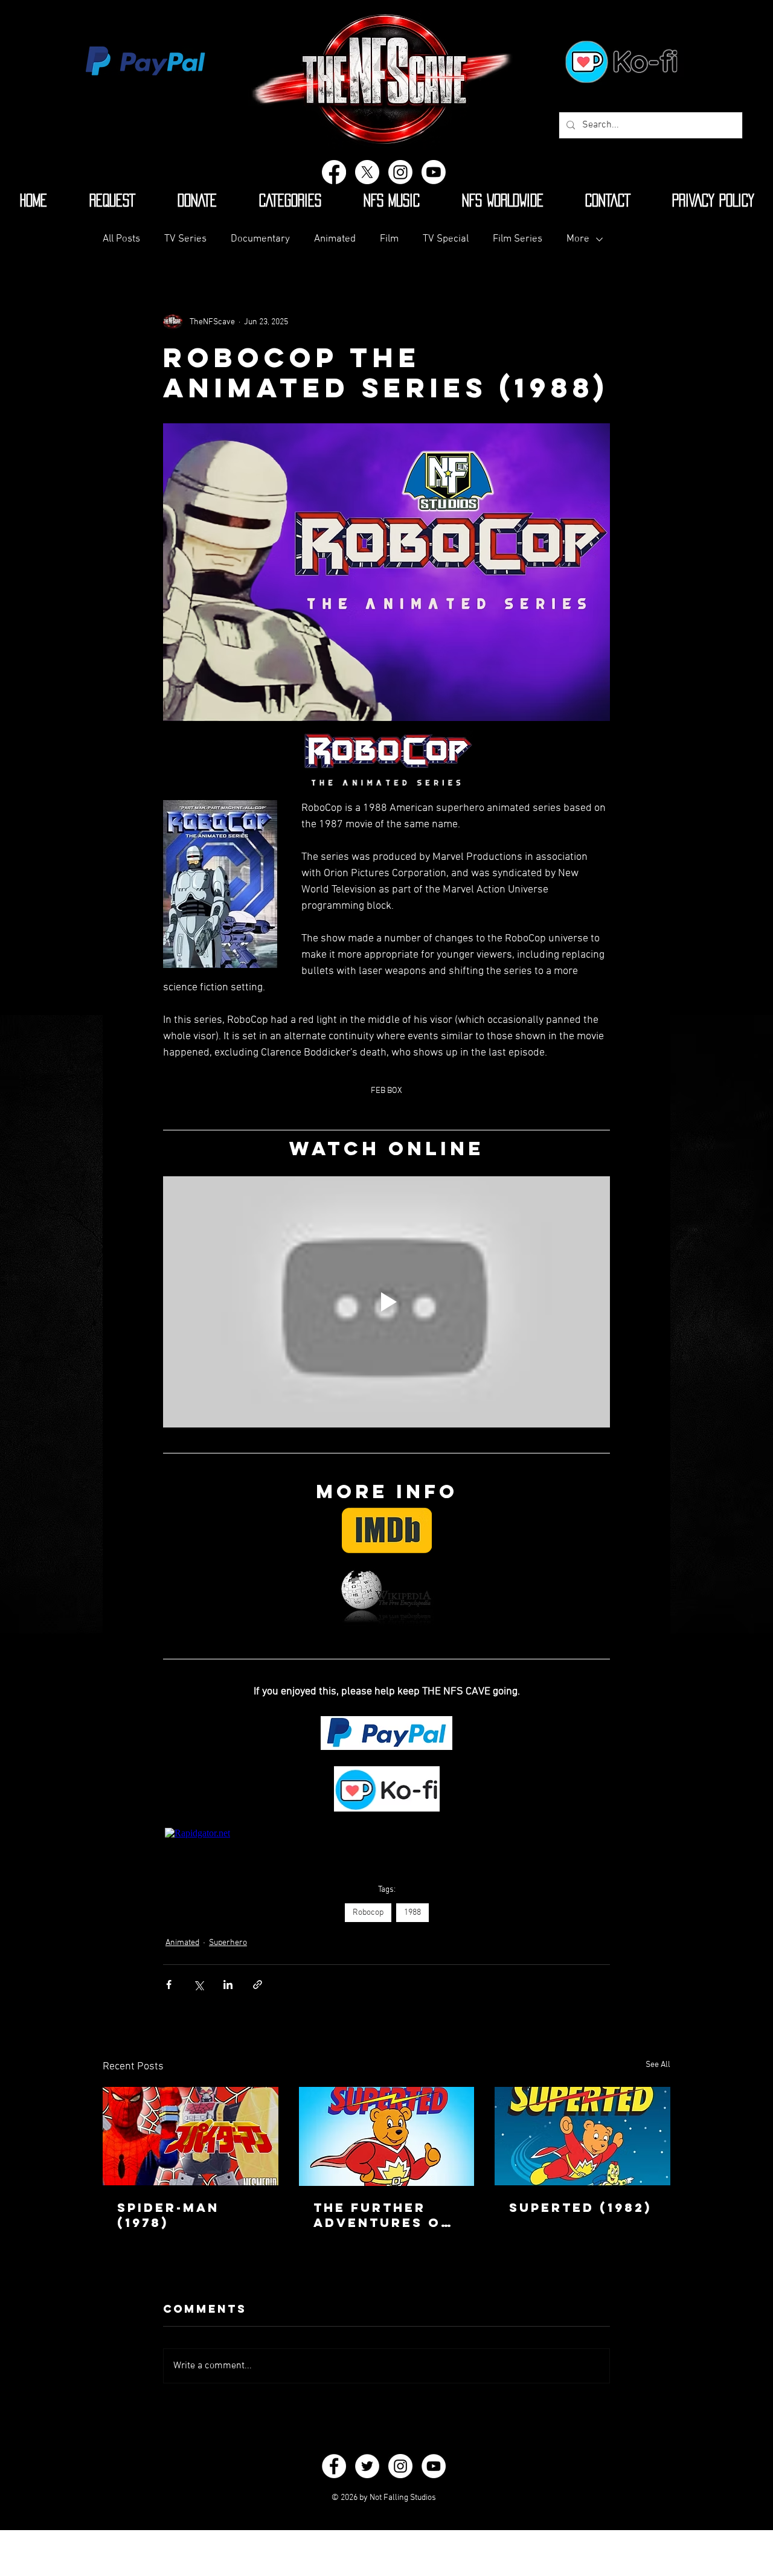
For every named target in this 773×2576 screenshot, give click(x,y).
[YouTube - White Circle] (434, 2466)
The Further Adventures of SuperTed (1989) (385, 2215)
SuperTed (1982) (580, 2207)
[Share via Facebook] (169, 1985)
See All (658, 2065)
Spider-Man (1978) (168, 2215)
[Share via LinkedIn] (228, 1985)
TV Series (185, 239)
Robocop (368, 1913)
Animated (335, 239)
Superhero (228, 1943)
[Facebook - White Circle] (334, 2466)
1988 (412, 1913)
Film (389, 239)
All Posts (121, 239)
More (578, 239)
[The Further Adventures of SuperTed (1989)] (387, 2136)
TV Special (446, 239)
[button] (290, 200)
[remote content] (387, 1833)
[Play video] (386, 1302)
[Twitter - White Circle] (367, 2466)
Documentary (260, 239)
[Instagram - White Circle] (400, 2466)
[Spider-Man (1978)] (191, 2136)
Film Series (518, 239)
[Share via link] (258, 1985)
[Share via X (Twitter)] (198, 1985)
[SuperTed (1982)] (582, 2136)
